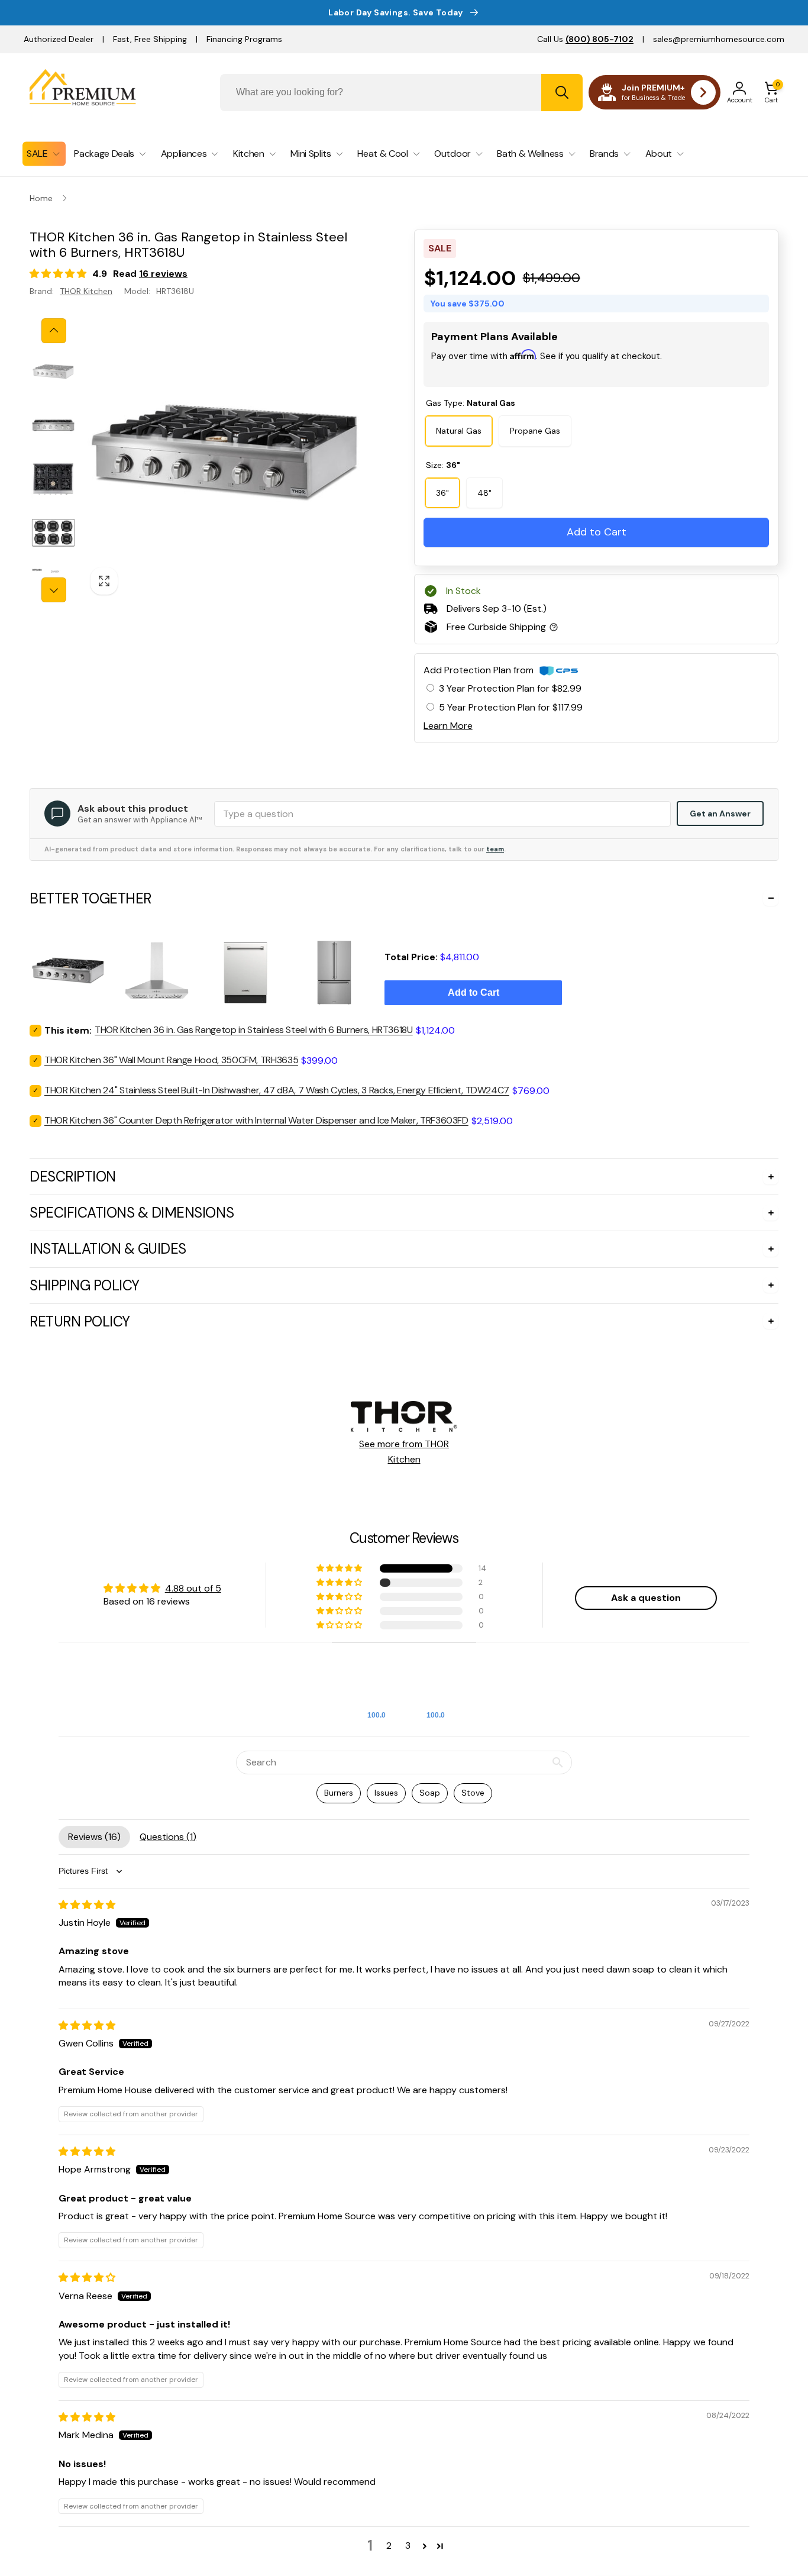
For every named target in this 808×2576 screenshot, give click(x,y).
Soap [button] (430, 1793)
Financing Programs (244, 39)
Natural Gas (459, 431)
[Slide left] (54, 331)
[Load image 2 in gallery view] (53, 426)
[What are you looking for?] (562, 93)
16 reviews (163, 274)
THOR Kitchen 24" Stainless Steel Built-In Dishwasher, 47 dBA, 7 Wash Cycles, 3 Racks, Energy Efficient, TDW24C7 (277, 1090)
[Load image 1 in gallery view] (53, 373)
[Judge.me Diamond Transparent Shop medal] (434, 1686)
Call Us (585, 39)
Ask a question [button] (646, 1598)
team (495, 849)
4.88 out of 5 (193, 1588)
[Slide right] (54, 590)
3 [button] (408, 2546)
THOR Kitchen (86, 291)
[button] (771, 92)
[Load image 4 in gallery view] (53, 532)
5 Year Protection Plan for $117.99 (511, 707)
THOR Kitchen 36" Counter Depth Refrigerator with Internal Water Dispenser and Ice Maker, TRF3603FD (256, 1120)
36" (442, 493)
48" (484, 493)
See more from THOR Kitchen (404, 1452)
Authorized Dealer (59, 39)
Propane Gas (535, 431)
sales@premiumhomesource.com (719, 39)
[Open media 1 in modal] (225, 460)
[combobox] (402, 93)
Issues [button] (386, 1793)
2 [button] (389, 2546)
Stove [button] (473, 1793)
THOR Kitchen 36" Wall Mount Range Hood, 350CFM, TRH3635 (171, 1060)
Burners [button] (339, 1793)
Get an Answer (720, 814)
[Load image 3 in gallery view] (53, 479)
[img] (87, 1905)
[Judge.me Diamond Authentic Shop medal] (374, 1686)
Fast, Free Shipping (150, 39)
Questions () (168, 1837)
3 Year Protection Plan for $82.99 (510, 688)
